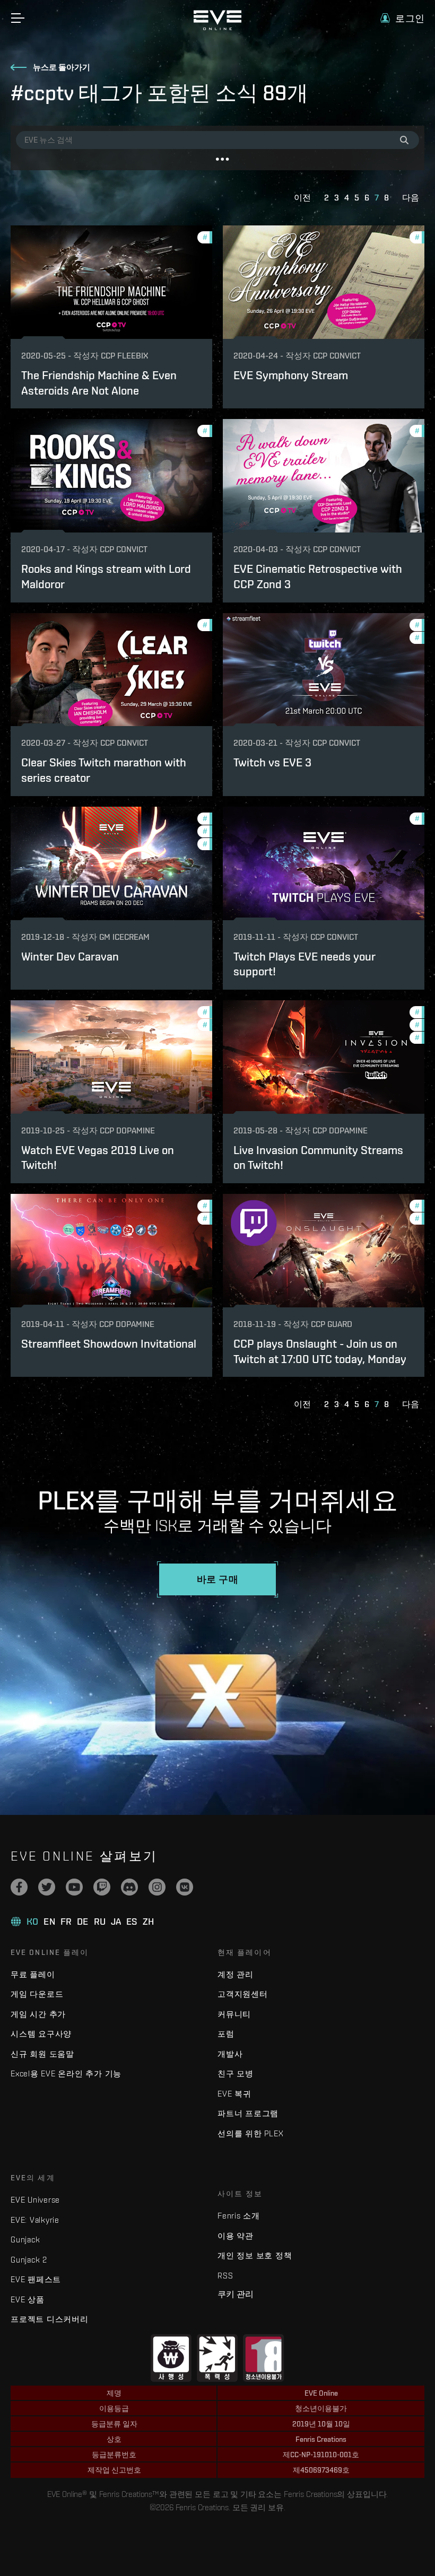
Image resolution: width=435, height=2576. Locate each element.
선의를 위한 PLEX (250, 2133)
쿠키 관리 (236, 2294)
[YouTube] (74, 1887)
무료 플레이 (33, 1974)
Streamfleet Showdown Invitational (109, 1343)
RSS (225, 2276)
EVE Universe (35, 2200)
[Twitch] (102, 1887)
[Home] (217, 28)
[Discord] (129, 1887)
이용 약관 (236, 2236)
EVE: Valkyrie (35, 2220)
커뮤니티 (234, 2014)
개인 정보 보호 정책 (255, 2255)
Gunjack (25, 2239)
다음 (411, 198)
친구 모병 (236, 2073)
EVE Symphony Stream (291, 375)
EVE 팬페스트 (36, 2279)
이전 (302, 198)
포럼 (226, 2034)
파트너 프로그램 (248, 2113)
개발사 (230, 2054)
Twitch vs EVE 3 (272, 762)
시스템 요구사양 (41, 2034)
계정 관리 (236, 1974)
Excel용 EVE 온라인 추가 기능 (66, 2073)
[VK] (185, 1887)
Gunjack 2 (29, 2260)
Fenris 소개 (239, 2216)
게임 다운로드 (37, 1994)
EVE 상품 (28, 2299)
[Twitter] (47, 1887)
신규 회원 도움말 (42, 2054)
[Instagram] (157, 1887)
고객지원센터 (243, 1994)
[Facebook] (19, 1887)
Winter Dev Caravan (70, 956)
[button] (402, 18)
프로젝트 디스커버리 (50, 2319)
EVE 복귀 (234, 2094)
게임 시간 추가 (38, 2014)
